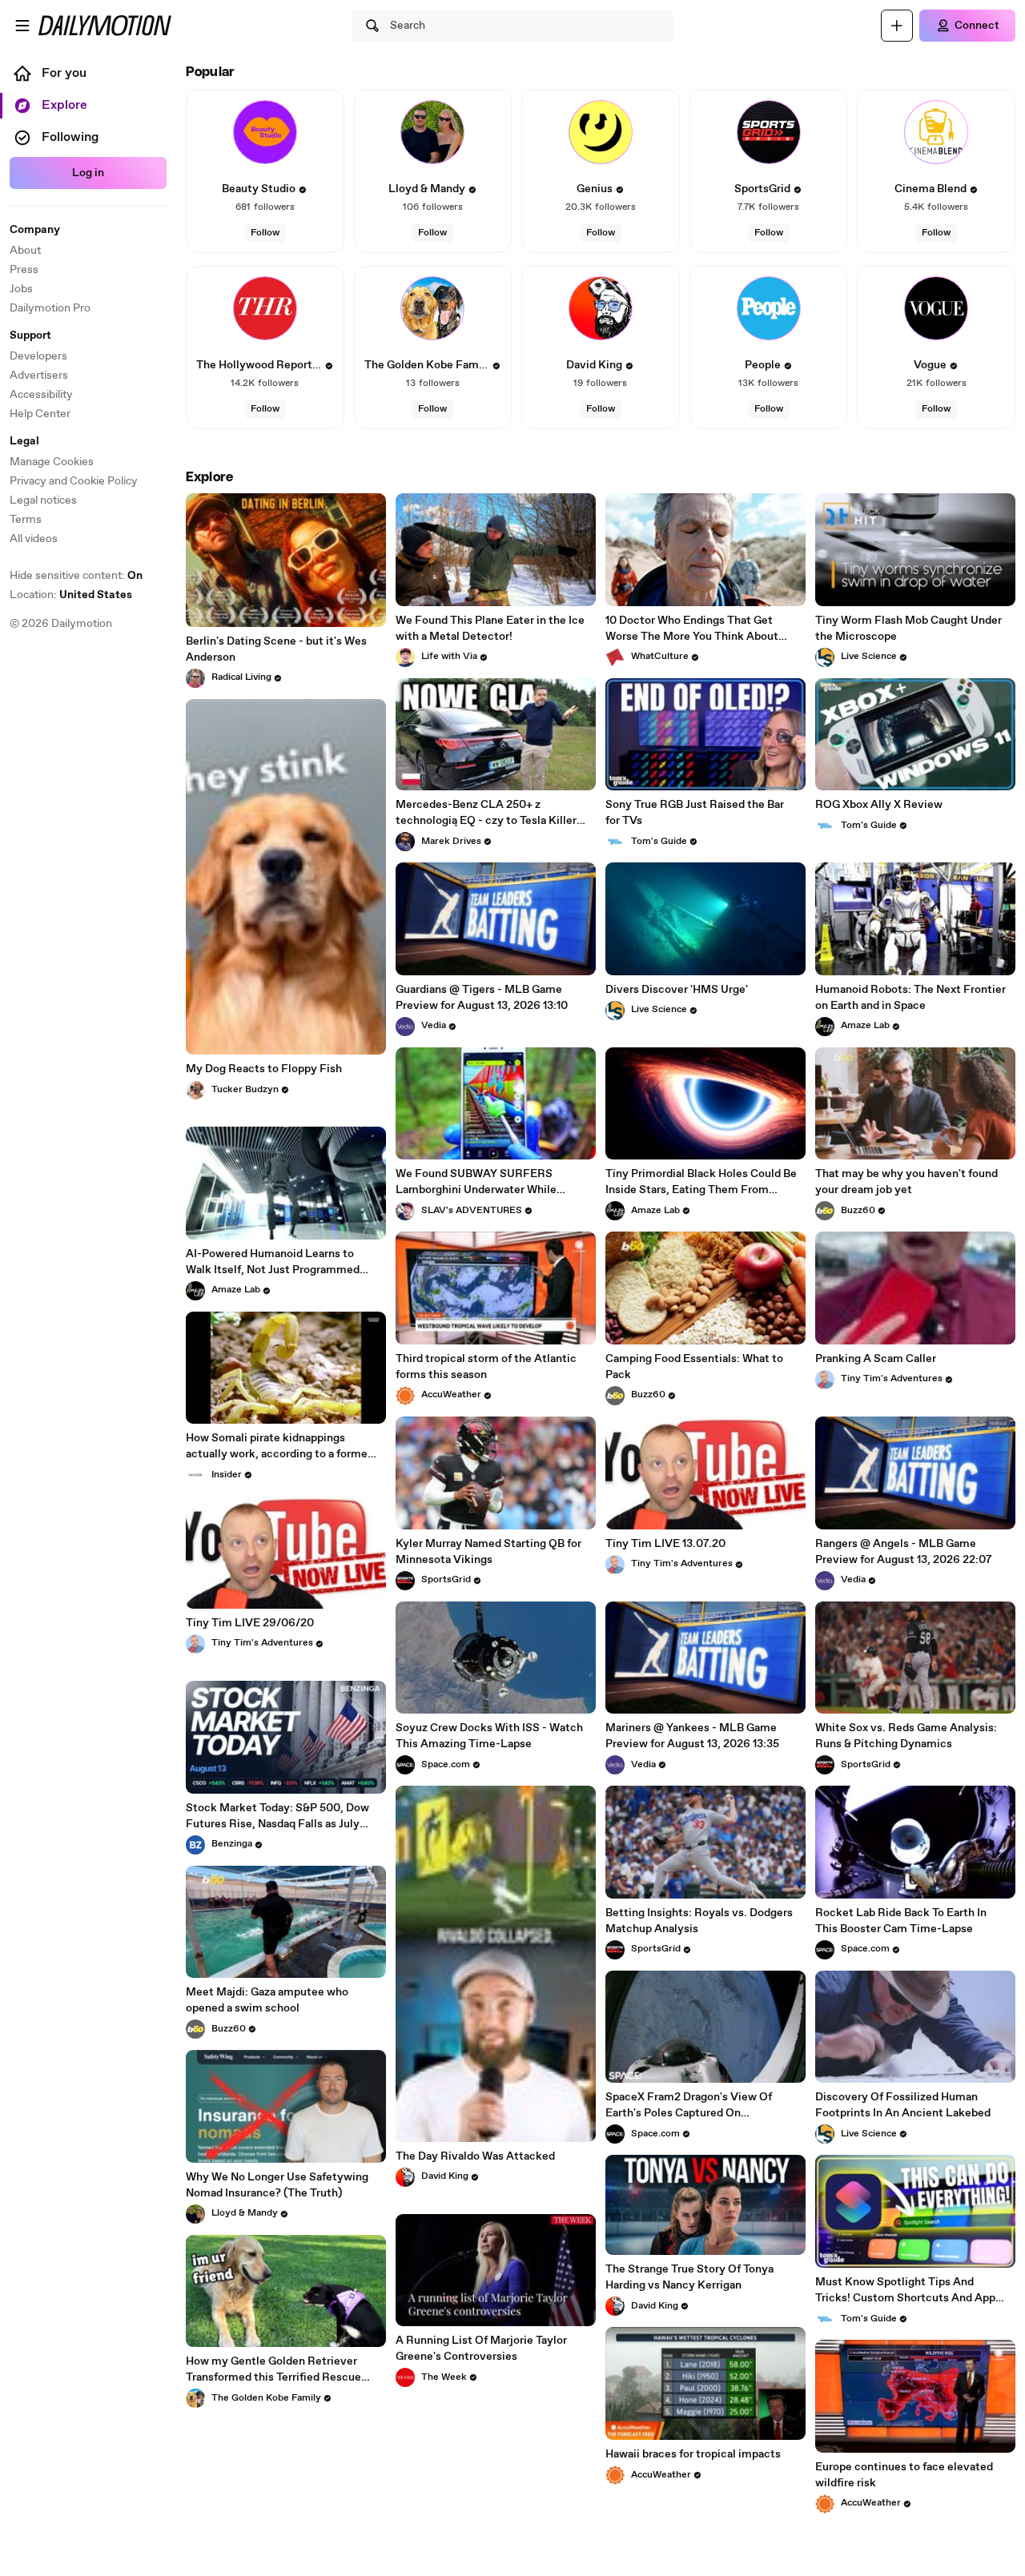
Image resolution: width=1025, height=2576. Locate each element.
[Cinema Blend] (936, 132)
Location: (71, 595)
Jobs (21, 289)
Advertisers (39, 376)
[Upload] (897, 26)
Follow (265, 233)
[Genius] (601, 132)
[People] (769, 308)
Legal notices (43, 500)
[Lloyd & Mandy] (432, 132)
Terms (26, 520)
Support (30, 336)
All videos (34, 539)
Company (35, 230)
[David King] (601, 308)
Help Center (40, 414)
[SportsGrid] (769, 132)
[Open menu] (22, 26)
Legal (24, 441)
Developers (38, 356)
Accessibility (41, 395)
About (25, 251)
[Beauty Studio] (265, 132)
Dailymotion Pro (50, 308)
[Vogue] (936, 308)
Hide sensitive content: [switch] (76, 576)
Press (24, 270)
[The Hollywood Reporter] (265, 308)
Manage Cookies (52, 462)
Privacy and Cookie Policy (74, 481)
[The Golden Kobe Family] (432, 308)
